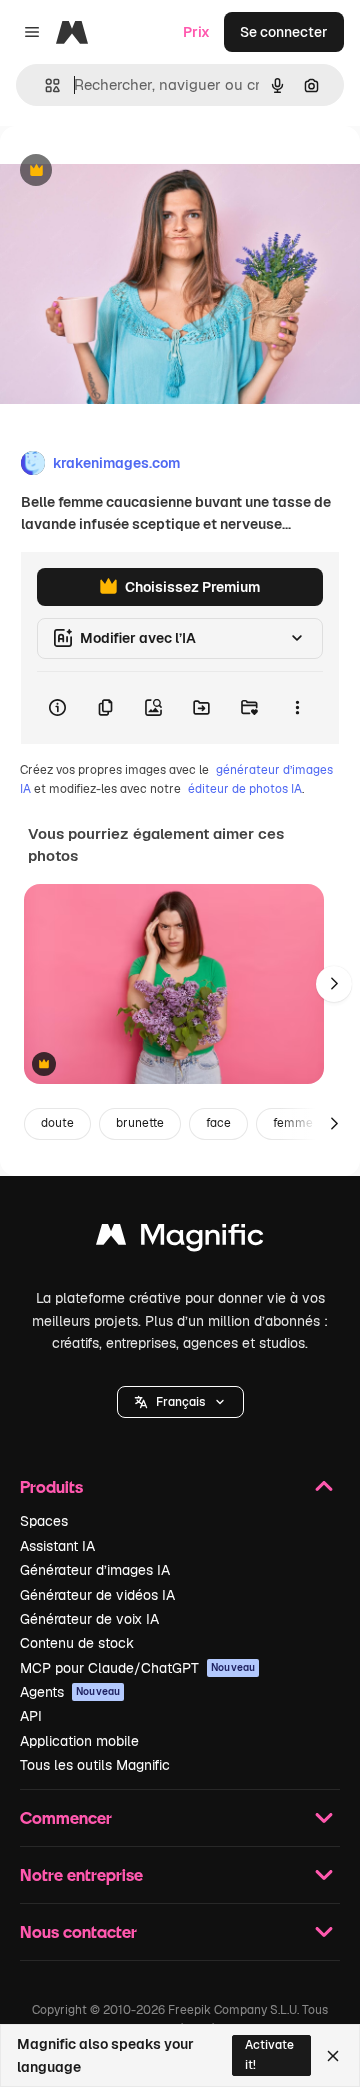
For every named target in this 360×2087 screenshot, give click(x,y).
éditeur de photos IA (245, 789)
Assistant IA (57, 1546)
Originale (132, 171)
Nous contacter (78, 1931)
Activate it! (269, 2054)
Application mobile (79, 1741)
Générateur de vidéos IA (97, 1595)
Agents (70, 1692)
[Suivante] (334, 984)
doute (57, 1123)
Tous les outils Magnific (95, 1765)
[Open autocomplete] (44, 85)
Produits (51, 1486)
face (218, 1123)
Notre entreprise (81, 1874)
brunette (140, 1123)
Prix (196, 32)
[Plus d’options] (297, 708)
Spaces (44, 1521)
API (31, 1716)
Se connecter (284, 32)
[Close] (333, 2056)
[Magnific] (180, 1239)
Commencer (66, 1817)
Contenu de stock (77, 1643)
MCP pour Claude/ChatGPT (137, 1668)
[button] (180, 1402)
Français (180, 1402)
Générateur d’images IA (95, 1570)
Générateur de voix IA (89, 1619)
